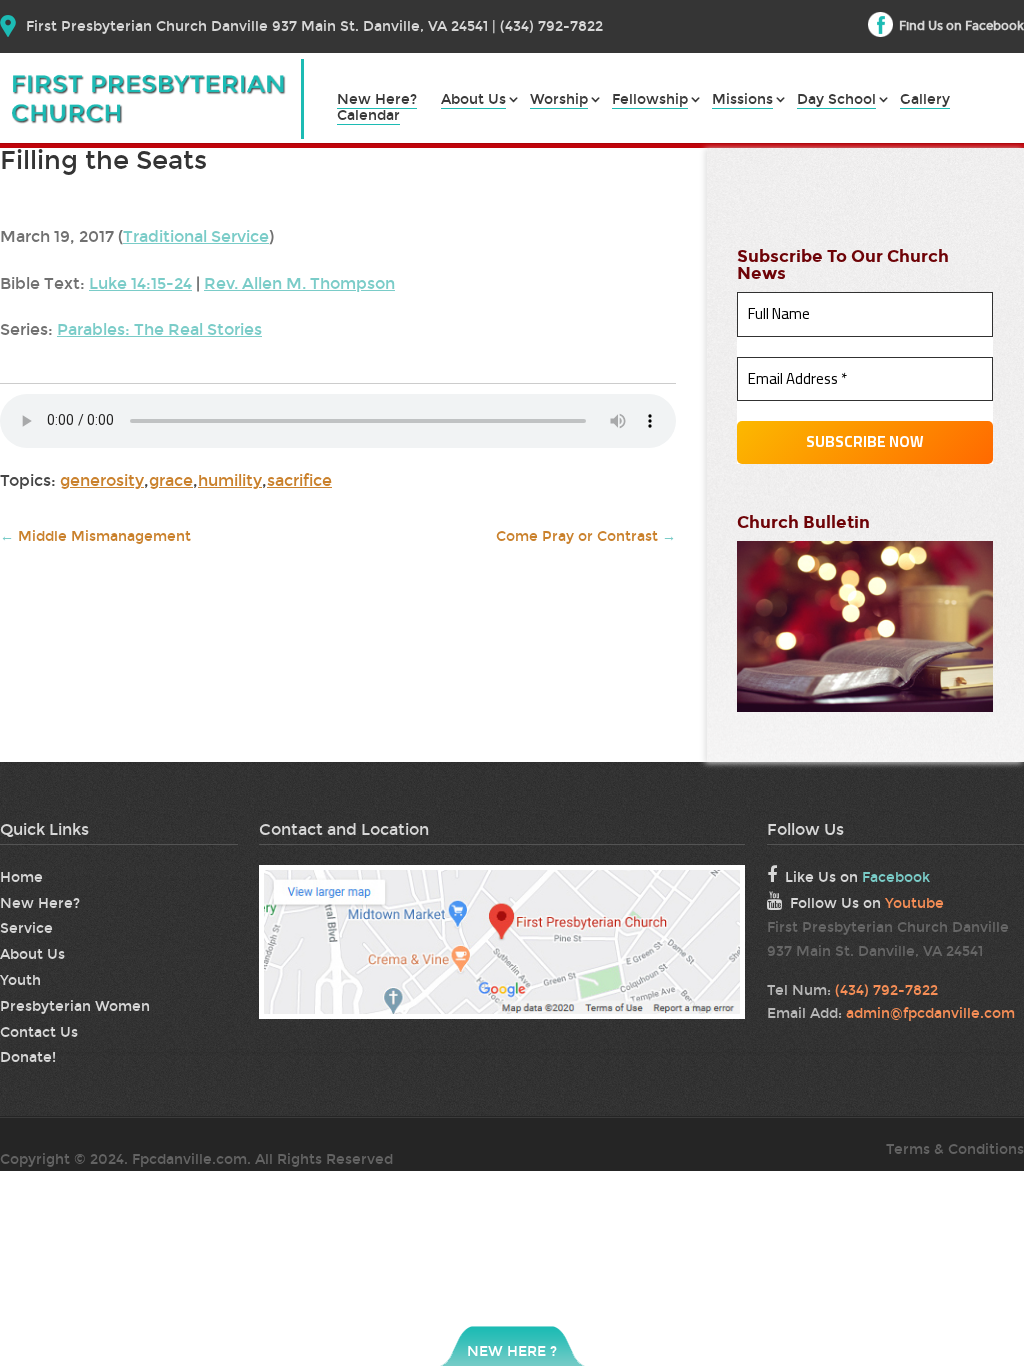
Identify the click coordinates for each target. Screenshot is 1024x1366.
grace (171, 480)
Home (21, 877)
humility (230, 480)
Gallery (925, 100)
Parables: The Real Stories (159, 329)
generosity (102, 480)
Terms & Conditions (955, 1149)
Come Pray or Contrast (586, 536)
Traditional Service (196, 236)
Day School (836, 100)
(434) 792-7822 (886, 990)
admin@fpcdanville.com (930, 1013)
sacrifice (299, 480)
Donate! (28, 1057)
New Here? (377, 100)
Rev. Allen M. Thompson (299, 283)
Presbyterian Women (75, 1006)
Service (26, 928)
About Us (473, 100)
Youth (20, 980)
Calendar (368, 116)
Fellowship (650, 100)
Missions (742, 100)
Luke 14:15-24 (140, 283)
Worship (559, 100)
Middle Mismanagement (95, 536)
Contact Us (39, 1032)
